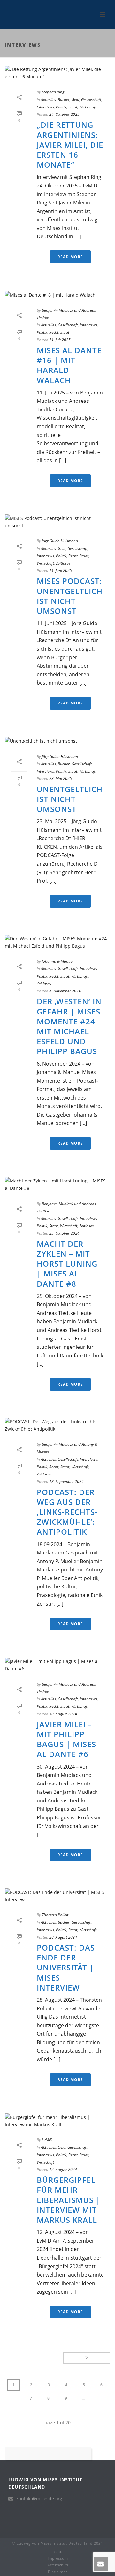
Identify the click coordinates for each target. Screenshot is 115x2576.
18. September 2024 (66, 1481)
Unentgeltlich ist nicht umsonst (70, 799)
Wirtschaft (88, 107)
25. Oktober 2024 (64, 1233)
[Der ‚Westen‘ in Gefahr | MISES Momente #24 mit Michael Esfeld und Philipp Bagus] (57, 942)
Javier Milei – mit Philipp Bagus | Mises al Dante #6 (66, 1739)
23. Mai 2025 (61, 779)
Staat (73, 107)
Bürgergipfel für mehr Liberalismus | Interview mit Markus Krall (69, 2200)
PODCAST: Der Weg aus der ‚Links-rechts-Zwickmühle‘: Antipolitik (67, 1512)
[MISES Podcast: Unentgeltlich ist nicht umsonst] (57, 522)
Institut (57, 2552)
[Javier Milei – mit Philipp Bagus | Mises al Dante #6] (57, 1665)
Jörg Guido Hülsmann (60, 541)
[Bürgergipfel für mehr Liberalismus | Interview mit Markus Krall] (57, 2121)
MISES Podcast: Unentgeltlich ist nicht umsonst (70, 596)
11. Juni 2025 (61, 571)
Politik (61, 107)
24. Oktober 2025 (64, 114)
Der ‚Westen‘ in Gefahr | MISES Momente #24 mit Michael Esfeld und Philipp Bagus (69, 1026)
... (84, 2398)
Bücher (64, 100)
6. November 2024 (65, 991)
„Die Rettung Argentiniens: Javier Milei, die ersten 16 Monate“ (70, 145)
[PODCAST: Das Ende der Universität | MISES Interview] (57, 1896)
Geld (75, 100)
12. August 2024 (63, 2170)
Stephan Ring (53, 92)
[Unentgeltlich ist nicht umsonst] (57, 741)
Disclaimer (57, 2572)
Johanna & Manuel (58, 961)
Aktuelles (48, 100)
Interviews (45, 107)
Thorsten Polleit (55, 1915)
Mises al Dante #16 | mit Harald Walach (69, 365)
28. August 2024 (63, 1937)
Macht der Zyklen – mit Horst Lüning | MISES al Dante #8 (67, 1264)
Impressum (58, 2558)
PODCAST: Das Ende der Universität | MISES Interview (66, 1968)
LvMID (47, 2140)
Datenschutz (57, 2565)
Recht (54, 332)
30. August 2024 (63, 1714)
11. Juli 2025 (60, 340)
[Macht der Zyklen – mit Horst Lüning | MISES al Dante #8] (57, 1184)
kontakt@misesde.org (39, 2499)
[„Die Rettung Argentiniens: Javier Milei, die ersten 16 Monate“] (57, 73)
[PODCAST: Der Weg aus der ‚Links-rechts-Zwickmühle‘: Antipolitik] (57, 1425)
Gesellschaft (91, 100)
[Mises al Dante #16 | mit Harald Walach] (57, 294)
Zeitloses (63, 563)
